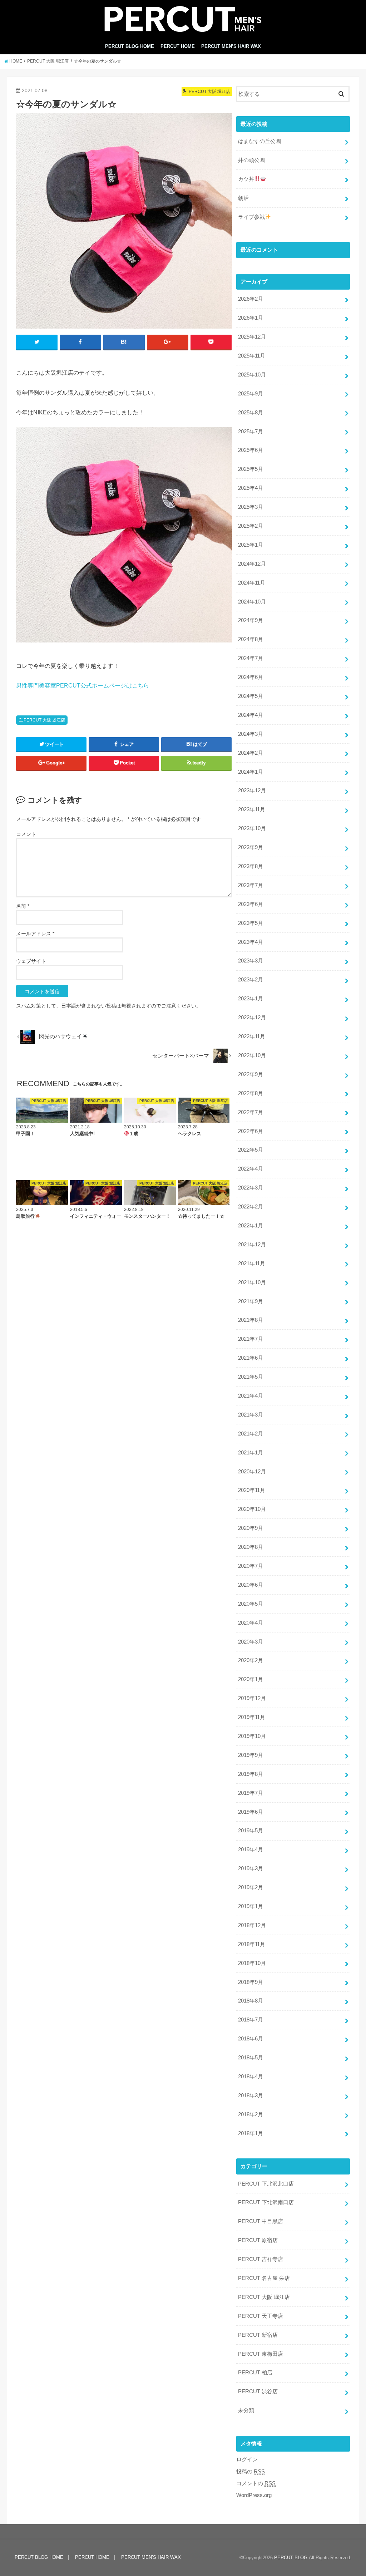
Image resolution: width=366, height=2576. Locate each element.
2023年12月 (252, 790)
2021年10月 (252, 1282)
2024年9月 (251, 620)
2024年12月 (252, 564)
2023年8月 (251, 866)
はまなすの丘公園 (259, 141)
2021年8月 (251, 1320)
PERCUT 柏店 (255, 2373)
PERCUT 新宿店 (258, 2335)
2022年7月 (251, 1112)
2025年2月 (251, 526)
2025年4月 (251, 488)
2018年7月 (251, 2020)
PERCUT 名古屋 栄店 (264, 2278)
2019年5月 (251, 1831)
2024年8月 (251, 639)
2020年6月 (251, 1585)
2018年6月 (251, 2039)
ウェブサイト (31, 961)
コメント (26, 834)
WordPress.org (254, 2495)
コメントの (256, 2483)
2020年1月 (251, 1679)
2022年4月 (251, 1169)
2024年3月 (251, 734)
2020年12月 (252, 1472)
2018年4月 (251, 2077)
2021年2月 (251, 1434)
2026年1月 (251, 318)
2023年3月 (251, 961)
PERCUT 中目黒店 (261, 2221)
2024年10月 (252, 602)
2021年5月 (251, 1377)
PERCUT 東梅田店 (261, 2354)
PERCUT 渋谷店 (258, 2392)
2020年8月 (251, 1547)
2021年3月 (251, 1415)
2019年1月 (251, 1906)
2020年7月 (251, 1566)
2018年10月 (252, 1963)
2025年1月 (251, 545)
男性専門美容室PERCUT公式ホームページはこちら (83, 685)
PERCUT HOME (178, 46)
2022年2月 (251, 1207)
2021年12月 (252, 1245)
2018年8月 (251, 2001)
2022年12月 (252, 1018)
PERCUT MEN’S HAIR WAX (231, 46)
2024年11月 (252, 583)
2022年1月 (251, 1226)
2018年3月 (251, 2095)
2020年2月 (251, 1660)
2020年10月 (252, 1509)
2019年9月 (251, 1755)
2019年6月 (251, 1812)
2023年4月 (251, 942)
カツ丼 (246, 179)
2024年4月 (251, 715)
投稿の (251, 2472)
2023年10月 (252, 828)
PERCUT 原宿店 (258, 2240)
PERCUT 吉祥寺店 (261, 2259)
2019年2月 (251, 1887)
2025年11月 (252, 356)
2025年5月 (251, 469)
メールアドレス (35, 934)
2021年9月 (251, 1301)
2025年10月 (252, 375)
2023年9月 (251, 847)
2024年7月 (251, 658)
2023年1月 (251, 999)
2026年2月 (251, 299)
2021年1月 (251, 1453)
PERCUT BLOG (291, 2558)
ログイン (247, 2459)
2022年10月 (252, 1055)
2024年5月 (251, 696)
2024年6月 (251, 677)
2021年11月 (252, 1264)
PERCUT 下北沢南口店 (266, 2202)
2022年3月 (251, 1188)
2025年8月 (251, 413)
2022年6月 (251, 1131)
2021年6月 (251, 1358)
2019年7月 (251, 1793)
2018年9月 (251, 1982)
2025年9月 (251, 394)
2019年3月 (251, 1868)
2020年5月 (251, 1604)
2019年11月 (252, 1717)
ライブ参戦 (251, 217)
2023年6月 (251, 904)
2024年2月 (251, 753)
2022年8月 (251, 1093)
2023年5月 (251, 923)
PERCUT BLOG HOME (130, 46)
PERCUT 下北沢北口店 (266, 2184)
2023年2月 (251, 980)
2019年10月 (252, 1736)
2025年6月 (251, 450)
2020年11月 (252, 1490)
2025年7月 (251, 432)
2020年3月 (251, 1642)
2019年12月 (252, 1698)
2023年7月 (251, 885)
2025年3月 (251, 507)
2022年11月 (252, 1036)
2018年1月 (251, 2133)
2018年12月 (252, 1925)
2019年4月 (251, 1850)
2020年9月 (251, 1528)
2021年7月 (251, 1339)
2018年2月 (251, 2114)
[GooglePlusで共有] (168, 342)
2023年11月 (252, 809)
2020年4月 (251, 1623)
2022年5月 (251, 1150)
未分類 (246, 2410)
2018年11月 (252, 1944)
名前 (23, 906)
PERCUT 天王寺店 (261, 2316)
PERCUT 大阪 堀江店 (44, 720)
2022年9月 (251, 1074)
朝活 (243, 198)
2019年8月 (251, 1774)
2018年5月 (251, 2058)
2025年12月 (252, 337)
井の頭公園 (251, 160)
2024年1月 (251, 772)
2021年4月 (251, 1396)
